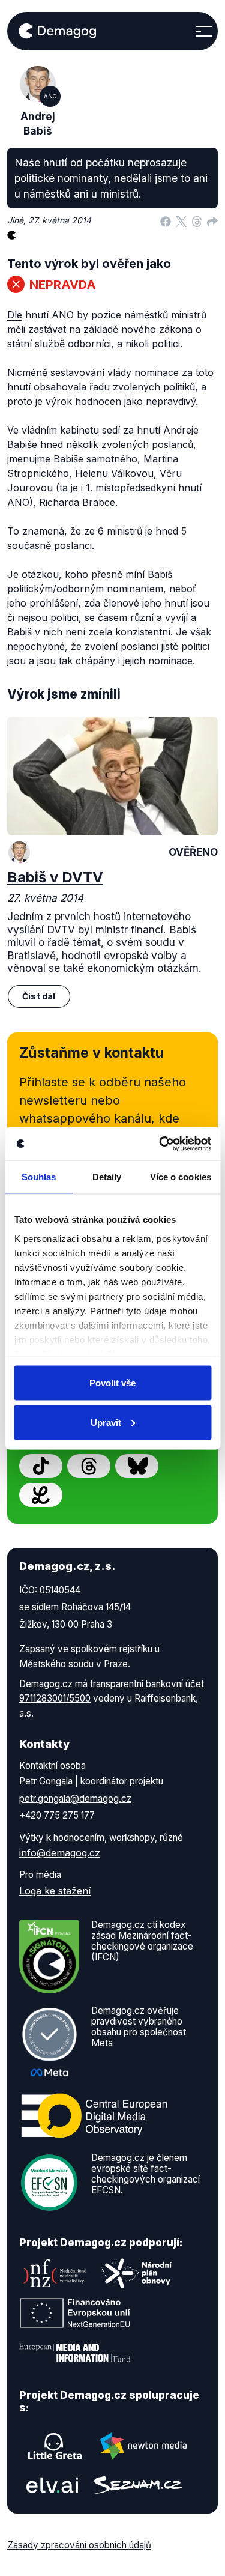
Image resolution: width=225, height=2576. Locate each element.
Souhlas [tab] (39, 1177)
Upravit (106, 1422)
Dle (15, 315)
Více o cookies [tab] (181, 1177)
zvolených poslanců (147, 444)
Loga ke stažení (55, 1891)
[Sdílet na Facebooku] (166, 220)
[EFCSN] (49, 2181)
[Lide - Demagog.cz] (41, 1495)
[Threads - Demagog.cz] (89, 1466)
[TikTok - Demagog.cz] (41, 1466)
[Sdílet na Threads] (197, 220)
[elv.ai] (52, 2485)
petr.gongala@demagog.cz (75, 1799)
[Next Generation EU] (75, 2313)
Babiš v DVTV (55, 877)
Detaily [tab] (107, 1177)
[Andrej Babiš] (19, 852)
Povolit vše (112, 1383)
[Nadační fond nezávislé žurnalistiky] (55, 2273)
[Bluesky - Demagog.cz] (137, 1466)
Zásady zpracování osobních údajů (79, 2545)
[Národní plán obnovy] (137, 2273)
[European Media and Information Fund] (75, 2353)
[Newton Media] (143, 2446)
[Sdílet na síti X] (181, 220)
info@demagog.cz (60, 1853)
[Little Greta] (55, 2446)
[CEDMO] (94, 2115)
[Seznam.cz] (137, 2485)
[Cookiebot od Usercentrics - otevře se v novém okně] (160, 1144)
